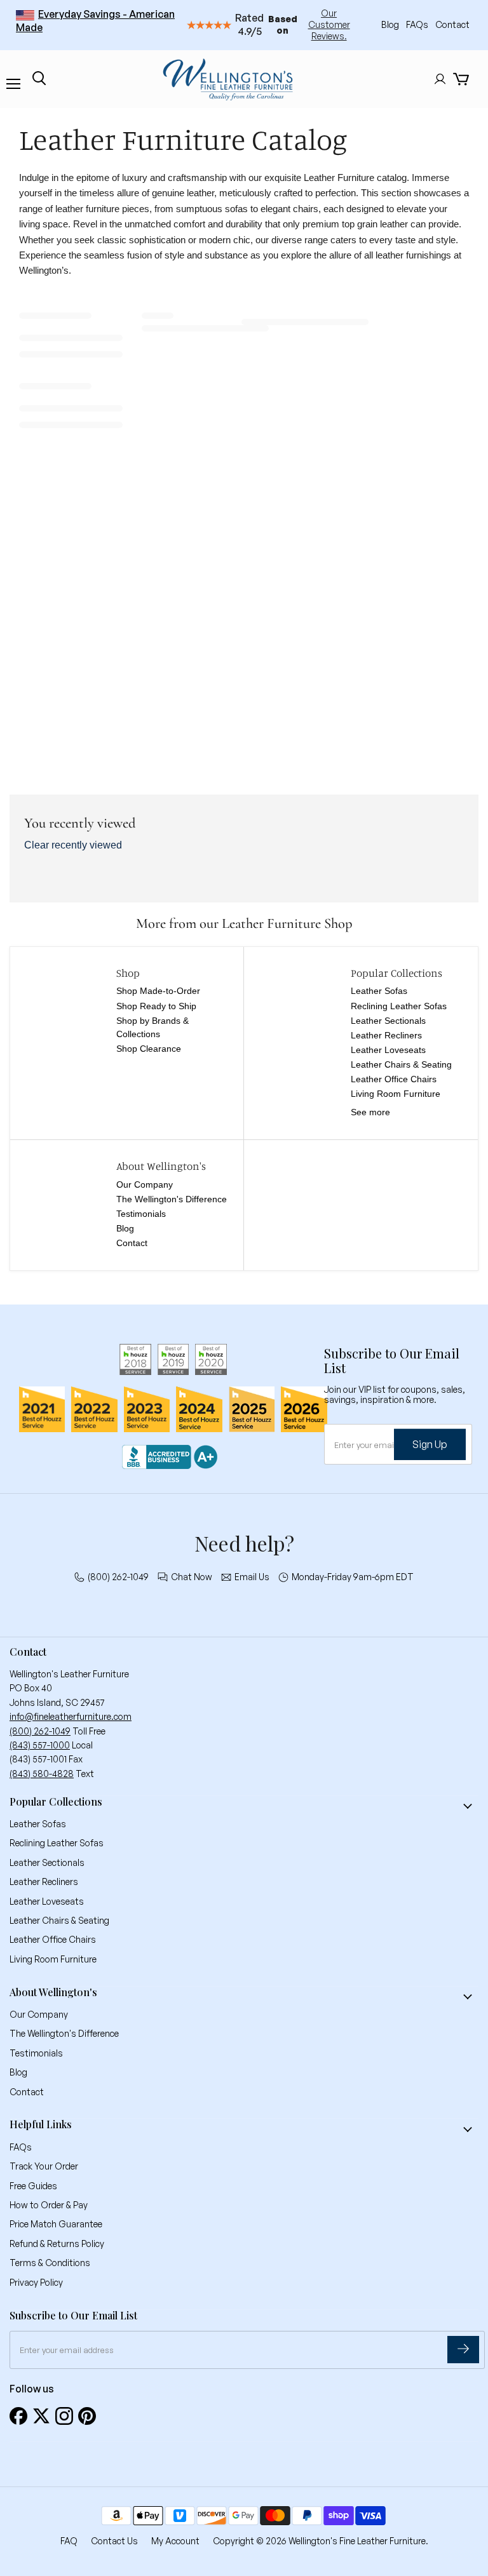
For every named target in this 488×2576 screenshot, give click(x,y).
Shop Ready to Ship (156, 1006)
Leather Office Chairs (394, 1079)
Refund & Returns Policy (57, 2244)
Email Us (252, 1577)
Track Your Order (44, 2166)
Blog (391, 24)
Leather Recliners (386, 1035)
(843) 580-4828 (42, 1774)
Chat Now (192, 1577)
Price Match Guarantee (56, 2224)
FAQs (418, 24)
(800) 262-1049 (118, 1577)
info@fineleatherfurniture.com (71, 1716)
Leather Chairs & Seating (401, 1064)
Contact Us (114, 2541)
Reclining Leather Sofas (399, 1006)
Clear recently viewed (73, 845)
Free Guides (33, 2186)
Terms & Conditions (50, 2263)
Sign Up (430, 1444)
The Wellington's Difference (172, 1199)
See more (370, 1112)
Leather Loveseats (388, 1050)
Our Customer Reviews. (329, 24)
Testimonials (141, 1214)
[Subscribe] (463, 2350)
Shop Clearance (149, 1049)
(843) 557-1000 (40, 1745)
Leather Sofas (379, 991)
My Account (175, 2541)
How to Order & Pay (49, 2205)
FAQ (69, 2541)
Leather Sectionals (388, 1021)
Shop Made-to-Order (158, 991)
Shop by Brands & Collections (152, 1027)
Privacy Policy (36, 2282)
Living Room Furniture (396, 1094)
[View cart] (461, 79)
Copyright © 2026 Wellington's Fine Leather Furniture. (321, 2541)
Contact (452, 24)
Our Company (145, 1184)
